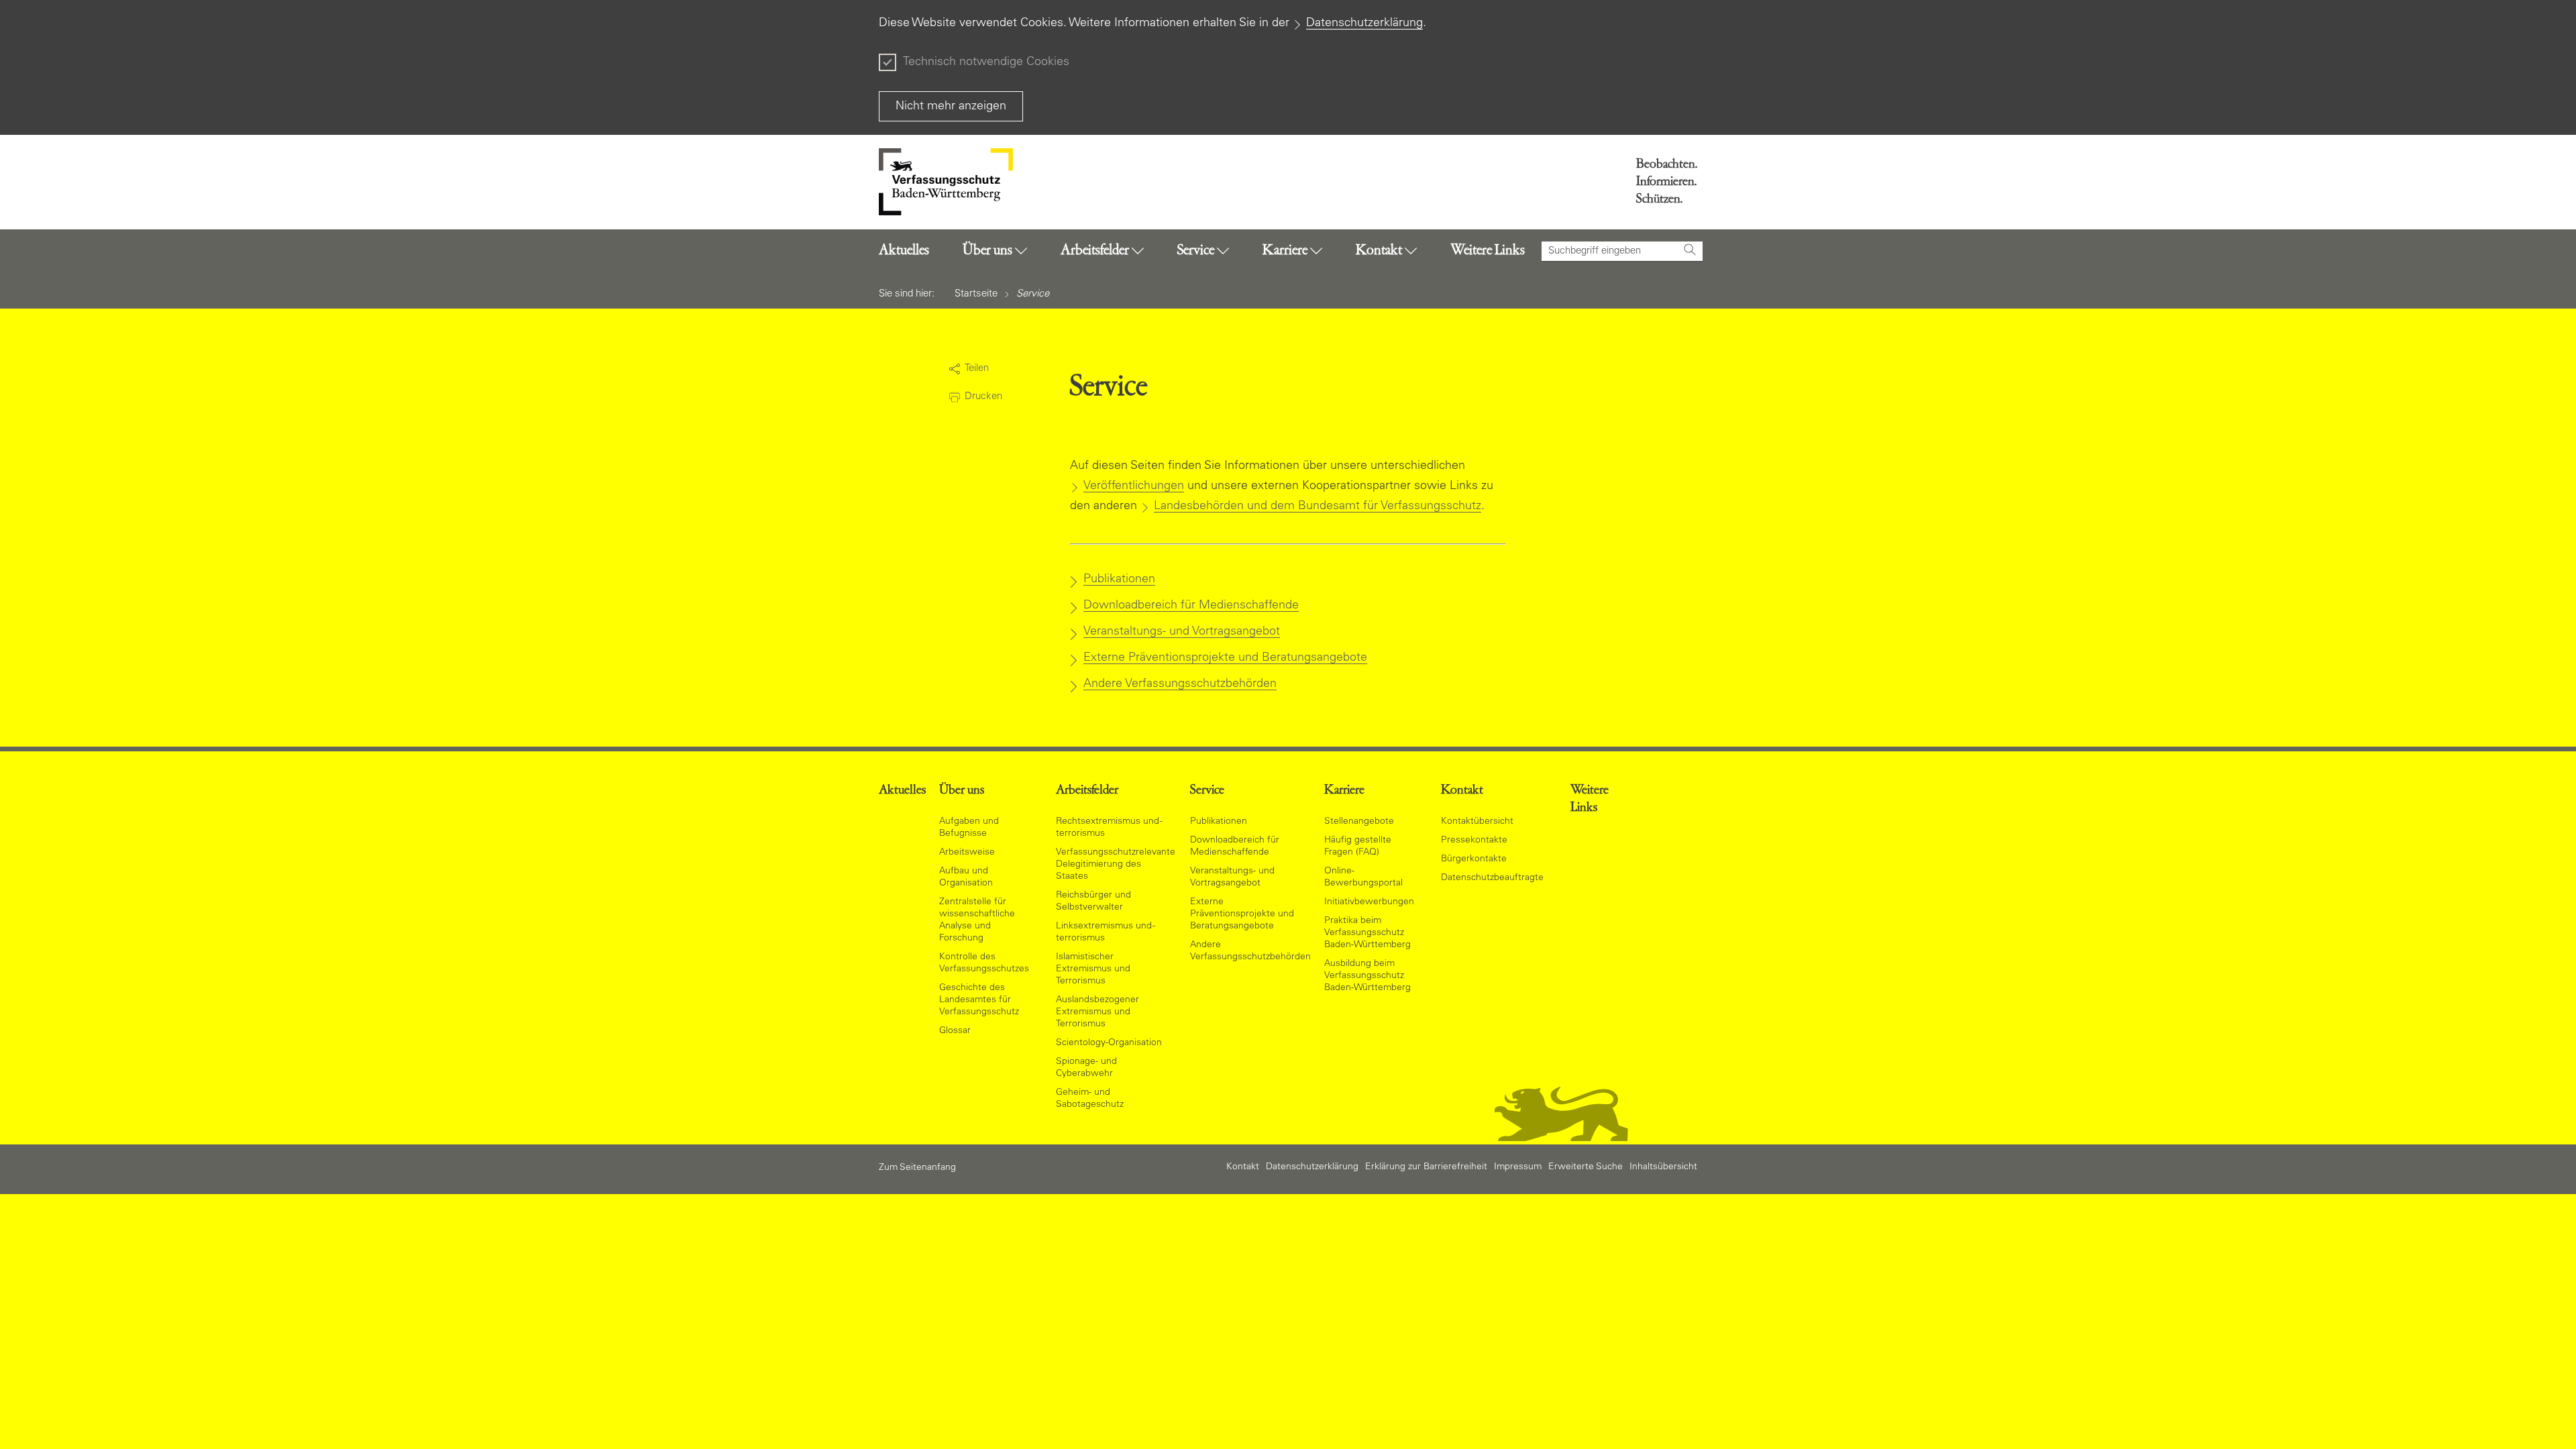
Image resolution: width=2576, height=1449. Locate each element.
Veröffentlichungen (1134, 486)
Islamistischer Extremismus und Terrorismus (1093, 969)
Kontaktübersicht (1477, 822)
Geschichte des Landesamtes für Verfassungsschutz (979, 1000)
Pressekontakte (1474, 841)
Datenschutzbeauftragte (1492, 878)
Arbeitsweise (967, 853)
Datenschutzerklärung (1364, 23)
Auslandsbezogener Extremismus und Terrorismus (1097, 1012)
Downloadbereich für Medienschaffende (1191, 606)
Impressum (1518, 1167)
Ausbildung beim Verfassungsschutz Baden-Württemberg (1367, 976)
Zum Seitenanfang (917, 1168)
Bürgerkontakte (1474, 859)
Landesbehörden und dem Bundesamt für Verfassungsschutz (1318, 506)
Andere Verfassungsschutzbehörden (1180, 684)
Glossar (955, 1031)
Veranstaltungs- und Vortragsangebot (1182, 632)
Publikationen (1119, 580)
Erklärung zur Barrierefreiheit (1426, 1167)
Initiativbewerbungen (1369, 902)
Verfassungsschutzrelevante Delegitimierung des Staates (1116, 865)
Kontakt (1243, 1167)
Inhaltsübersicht (1663, 1167)
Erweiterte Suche (1586, 1167)
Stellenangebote (1359, 822)
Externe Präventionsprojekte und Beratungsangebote (1225, 658)
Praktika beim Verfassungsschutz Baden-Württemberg (1367, 933)
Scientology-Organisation (1109, 1043)
